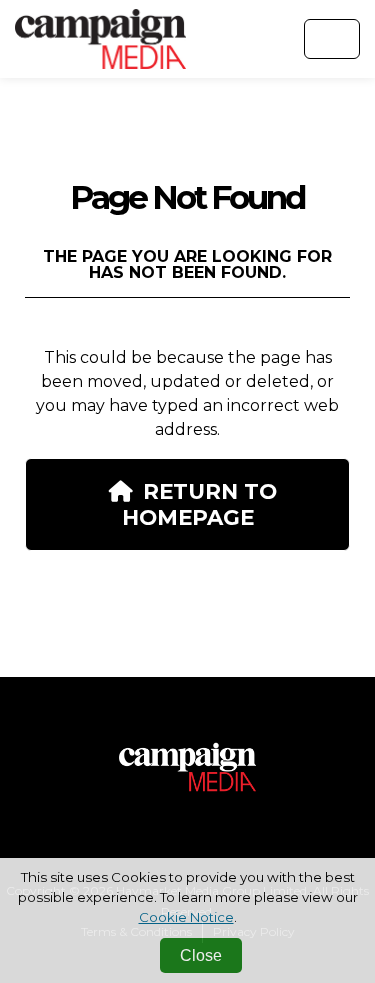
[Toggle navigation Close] (332, 39)
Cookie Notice (186, 917)
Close (201, 955)
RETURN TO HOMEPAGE (199, 504)
